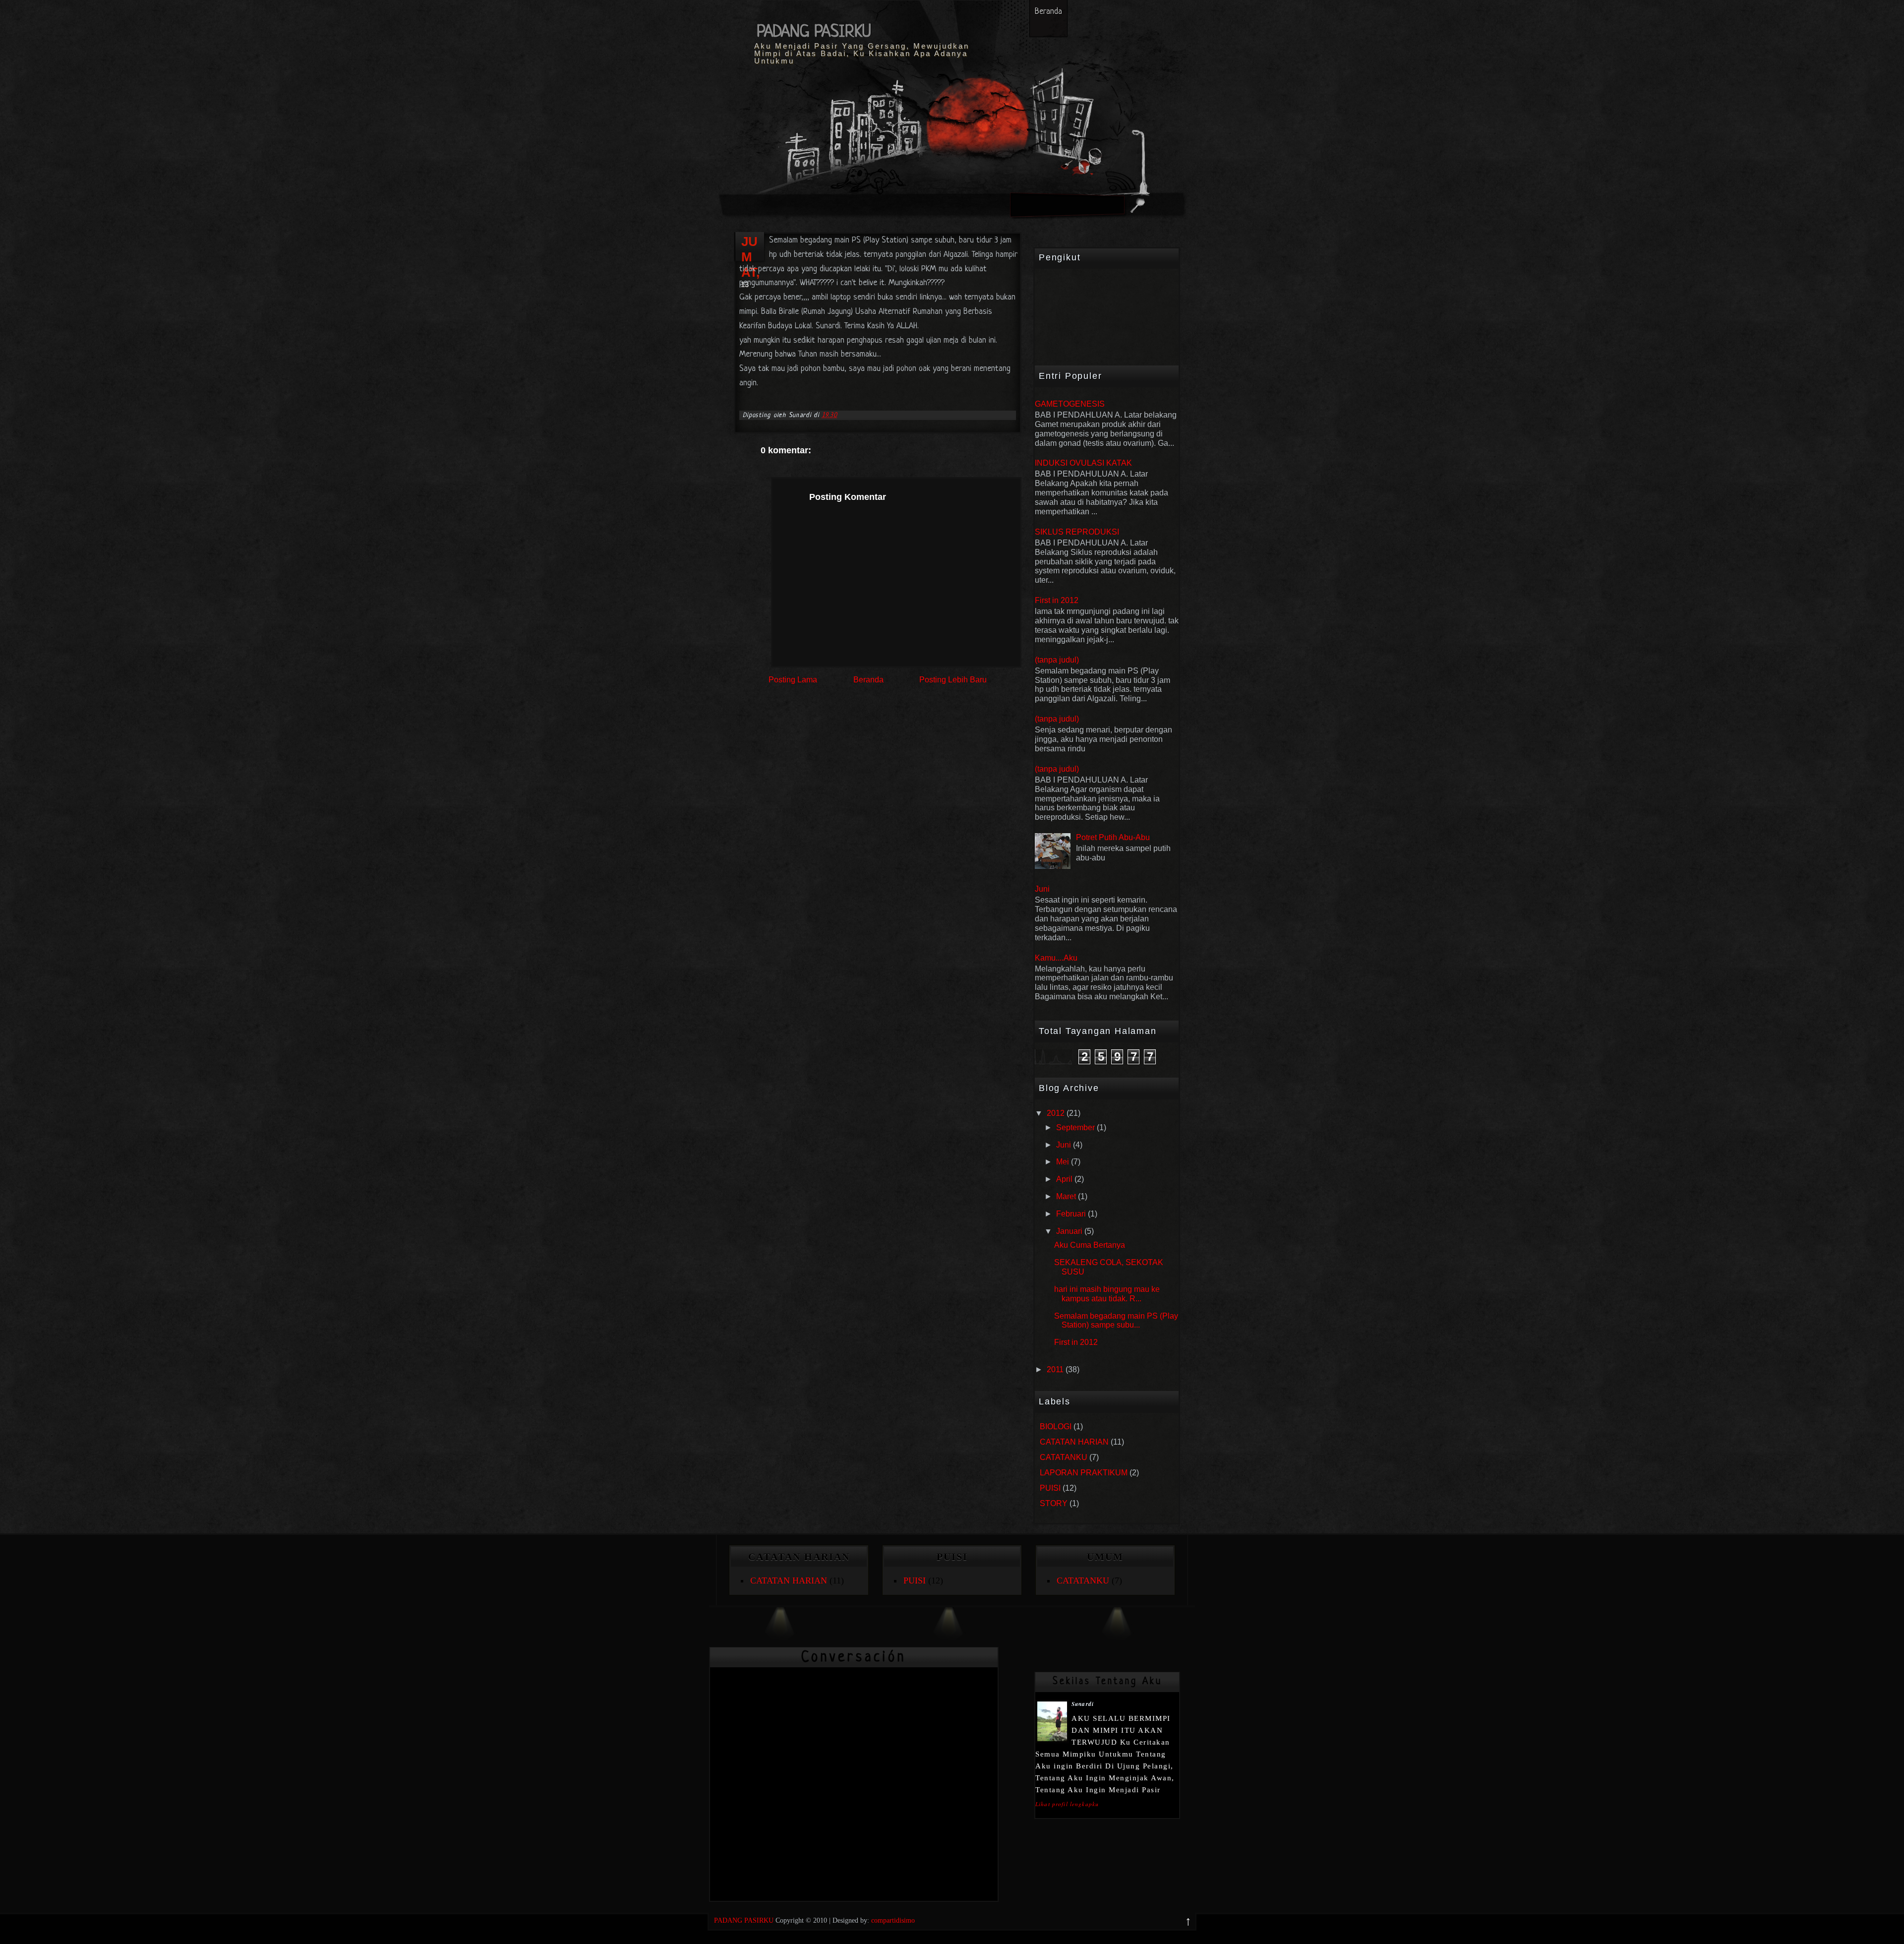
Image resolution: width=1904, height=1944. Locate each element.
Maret (1066, 1196)
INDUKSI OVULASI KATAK (1083, 463)
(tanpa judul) (1057, 660)
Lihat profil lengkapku (1067, 1804)
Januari (1069, 1231)
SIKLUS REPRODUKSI (1077, 532)
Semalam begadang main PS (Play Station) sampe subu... (1116, 1321)
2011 (1055, 1369)
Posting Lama (793, 680)
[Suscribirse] (1119, 180)
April (1064, 1179)
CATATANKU (1064, 1457)
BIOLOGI (1056, 1427)
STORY (1054, 1503)
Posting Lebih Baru (953, 680)
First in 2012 (1057, 600)
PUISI (1050, 1488)
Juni (1042, 889)
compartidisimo (893, 1920)
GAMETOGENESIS (1070, 404)
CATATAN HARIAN (1074, 1442)
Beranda (1048, 12)
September (1075, 1127)
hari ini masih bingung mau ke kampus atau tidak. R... (1107, 1294)
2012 (1056, 1113)
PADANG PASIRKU (814, 32)
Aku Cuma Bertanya (1090, 1245)
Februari (1071, 1214)
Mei (1063, 1162)
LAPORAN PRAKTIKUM (1084, 1473)
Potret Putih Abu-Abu (1113, 837)
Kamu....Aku (1056, 958)
